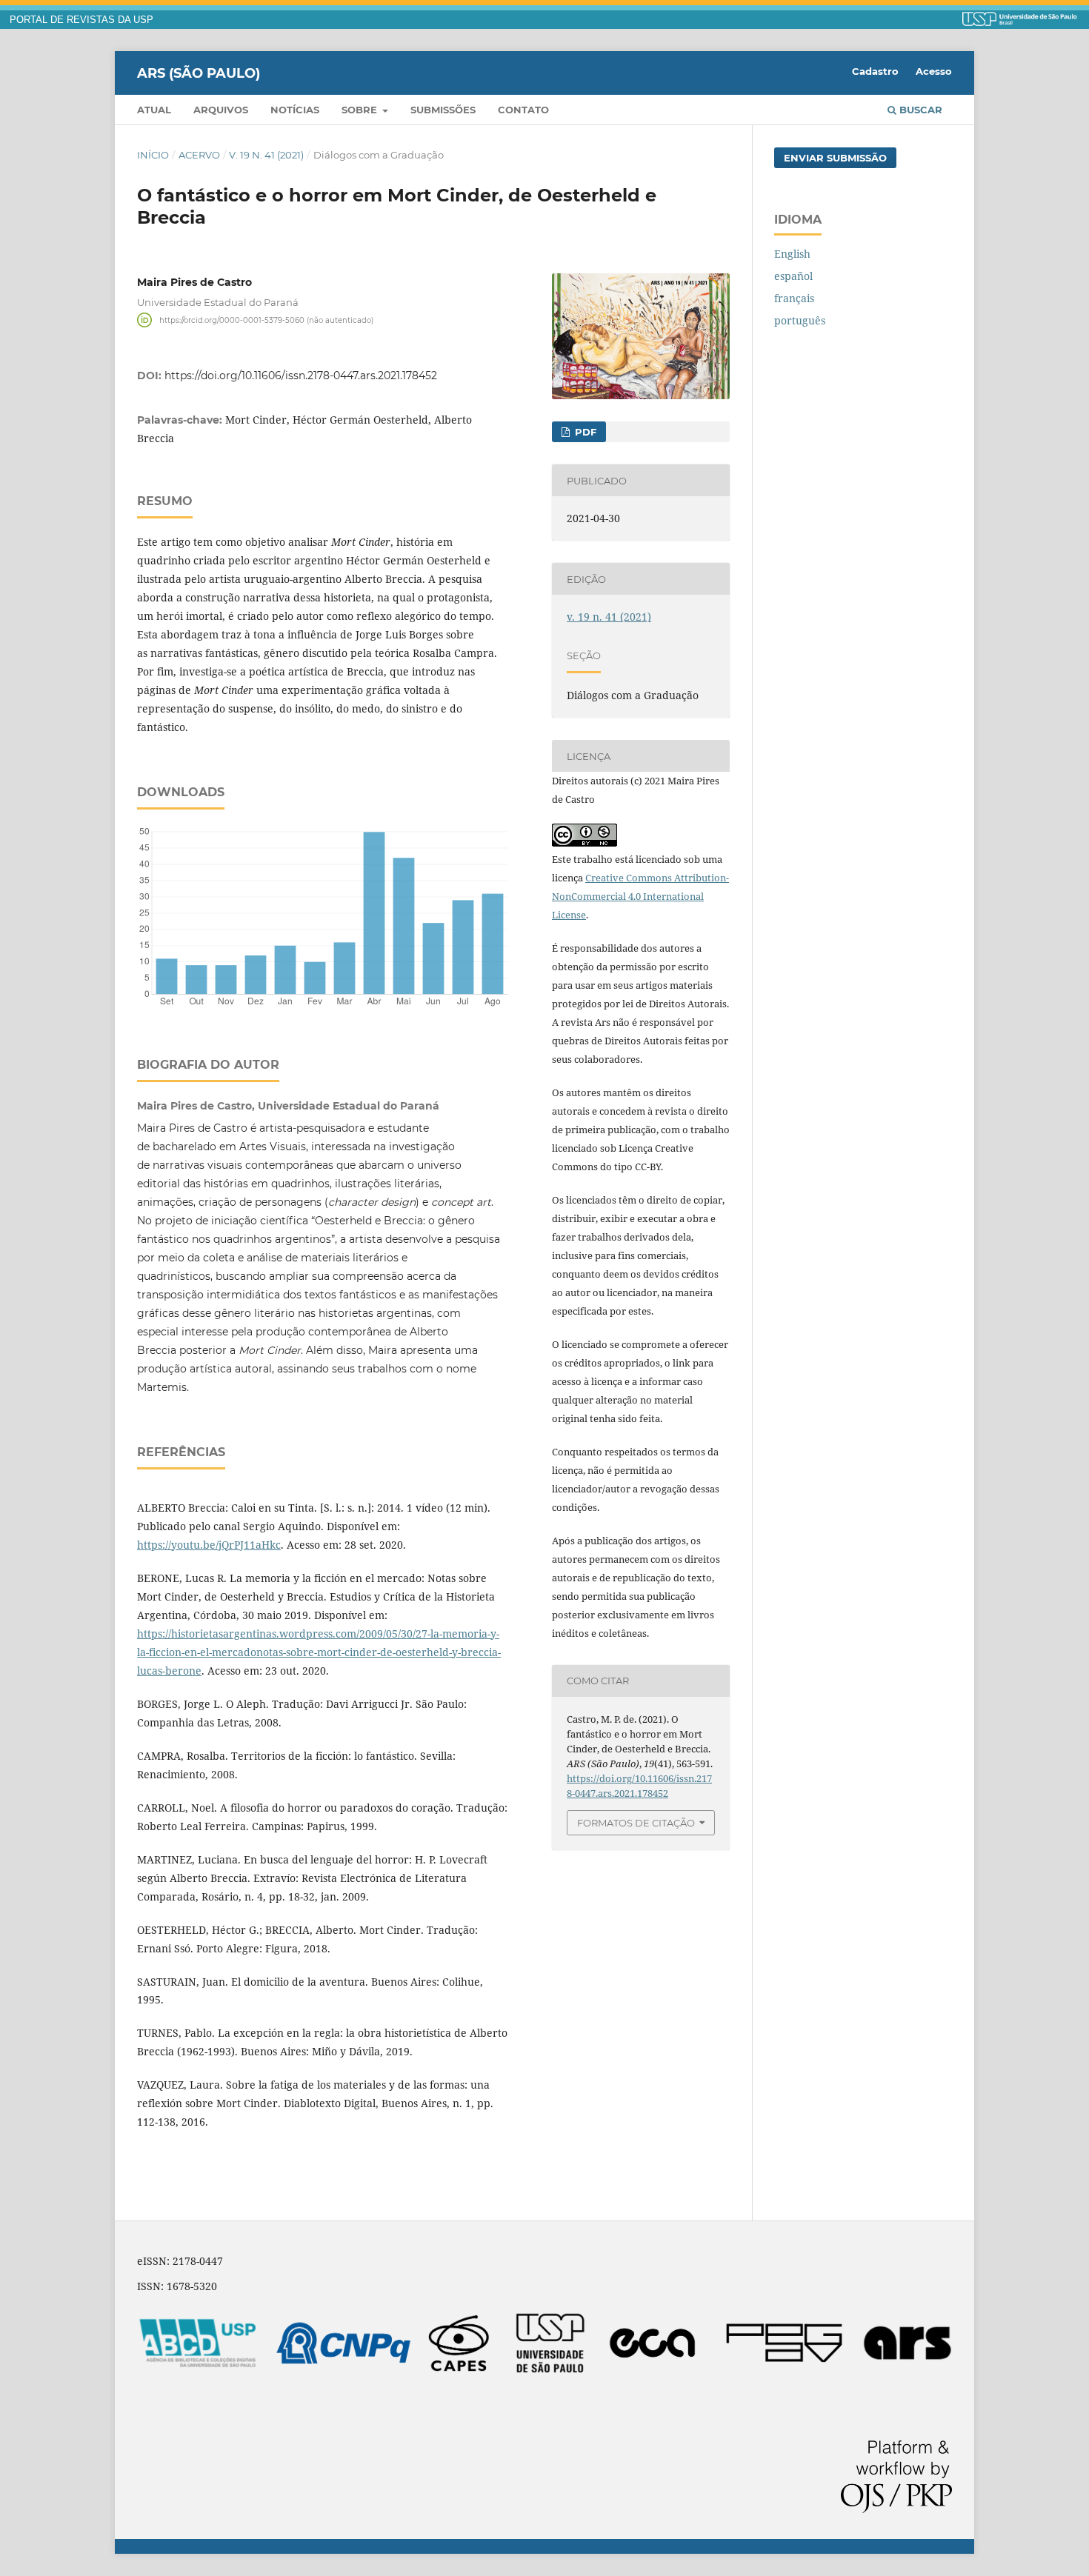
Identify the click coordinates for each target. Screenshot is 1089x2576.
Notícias (295, 110)
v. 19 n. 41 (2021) (266, 155)
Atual (154, 110)
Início (153, 155)
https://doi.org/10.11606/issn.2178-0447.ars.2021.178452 (301, 376)
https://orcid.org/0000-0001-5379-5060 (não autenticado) (266, 320)
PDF (584, 432)
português (800, 320)
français (794, 298)
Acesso (934, 71)
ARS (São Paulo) (199, 73)
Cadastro (875, 71)
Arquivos (221, 110)
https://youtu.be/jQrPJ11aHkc (209, 1545)
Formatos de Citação (636, 1823)
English (792, 254)
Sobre (361, 110)
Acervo (199, 155)
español (793, 276)
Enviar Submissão (835, 158)
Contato (523, 110)
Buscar (919, 110)
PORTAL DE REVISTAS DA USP (81, 20)
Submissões (443, 110)
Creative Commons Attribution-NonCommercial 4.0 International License (640, 896)
